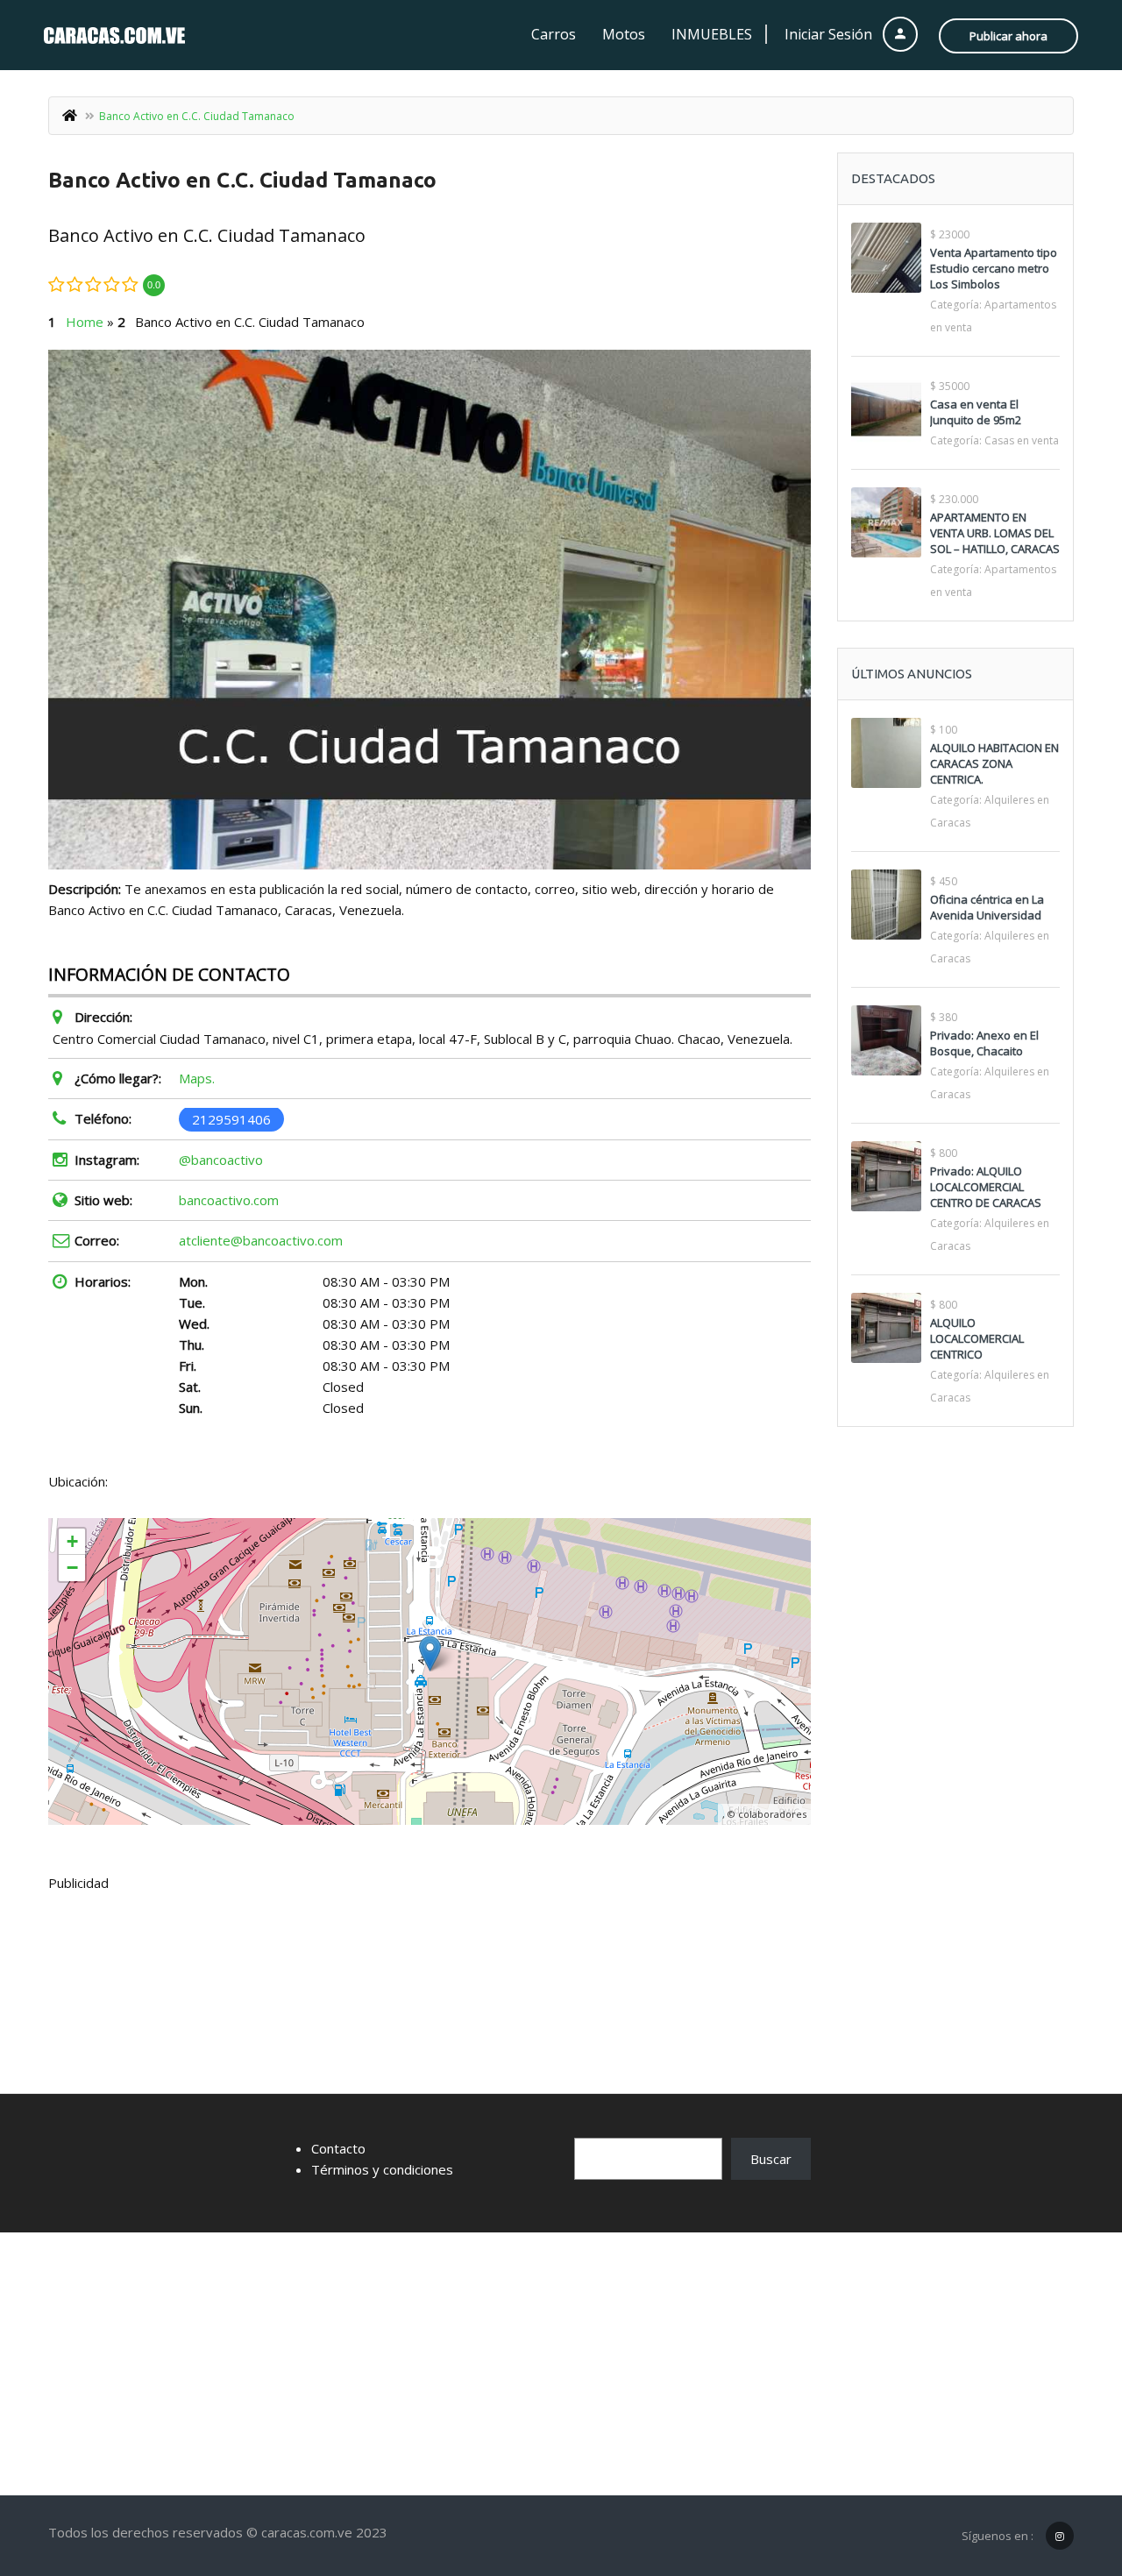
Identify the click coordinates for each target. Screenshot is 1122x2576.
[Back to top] (1065, 2466)
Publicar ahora (1008, 36)
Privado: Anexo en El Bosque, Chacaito (984, 1043)
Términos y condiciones (382, 2169)
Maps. (197, 1078)
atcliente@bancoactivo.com (261, 1240)
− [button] (72, 1568)
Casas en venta (1022, 440)
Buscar (771, 2159)
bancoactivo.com (229, 1200)
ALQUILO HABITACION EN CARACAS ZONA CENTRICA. (994, 763)
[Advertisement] (561, 2364)
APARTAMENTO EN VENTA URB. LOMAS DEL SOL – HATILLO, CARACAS (995, 533)
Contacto (338, 2148)
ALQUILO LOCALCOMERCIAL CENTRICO (977, 1338)
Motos (624, 34)
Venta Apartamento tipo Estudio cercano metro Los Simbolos (994, 268)
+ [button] (72, 1541)
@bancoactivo (221, 1160)
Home (85, 322)
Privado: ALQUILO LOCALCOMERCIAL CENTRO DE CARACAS (986, 1187)
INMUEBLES (712, 34)
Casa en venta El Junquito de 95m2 (976, 412)
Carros (554, 34)
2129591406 (231, 1118)
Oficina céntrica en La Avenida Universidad (987, 907)
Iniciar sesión (830, 34)
